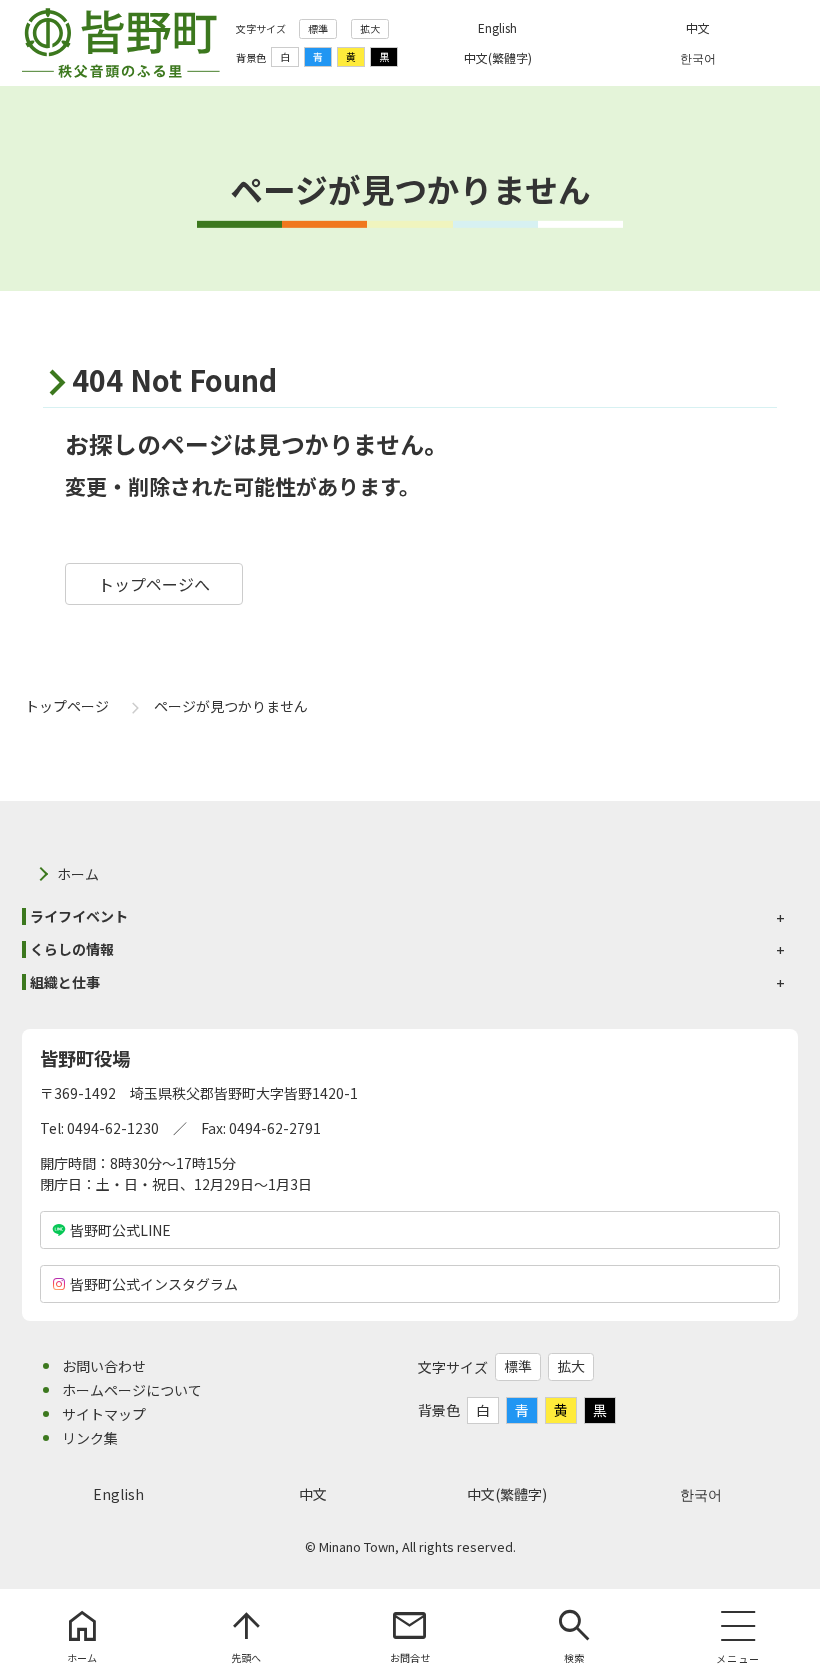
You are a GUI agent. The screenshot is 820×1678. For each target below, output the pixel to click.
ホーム (78, 874)
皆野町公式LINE (120, 1230)
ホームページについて (132, 1390)
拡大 (370, 28)
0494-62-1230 (113, 1128)
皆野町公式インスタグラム (154, 1284)
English (118, 1494)
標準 (318, 28)
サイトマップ (104, 1414)
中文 (313, 1494)
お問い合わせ (104, 1366)
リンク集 (90, 1438)
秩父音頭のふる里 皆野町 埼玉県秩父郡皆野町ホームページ (121, 43)
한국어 (701, 1494)
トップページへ (154, 584)
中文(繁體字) (507, 1494)
